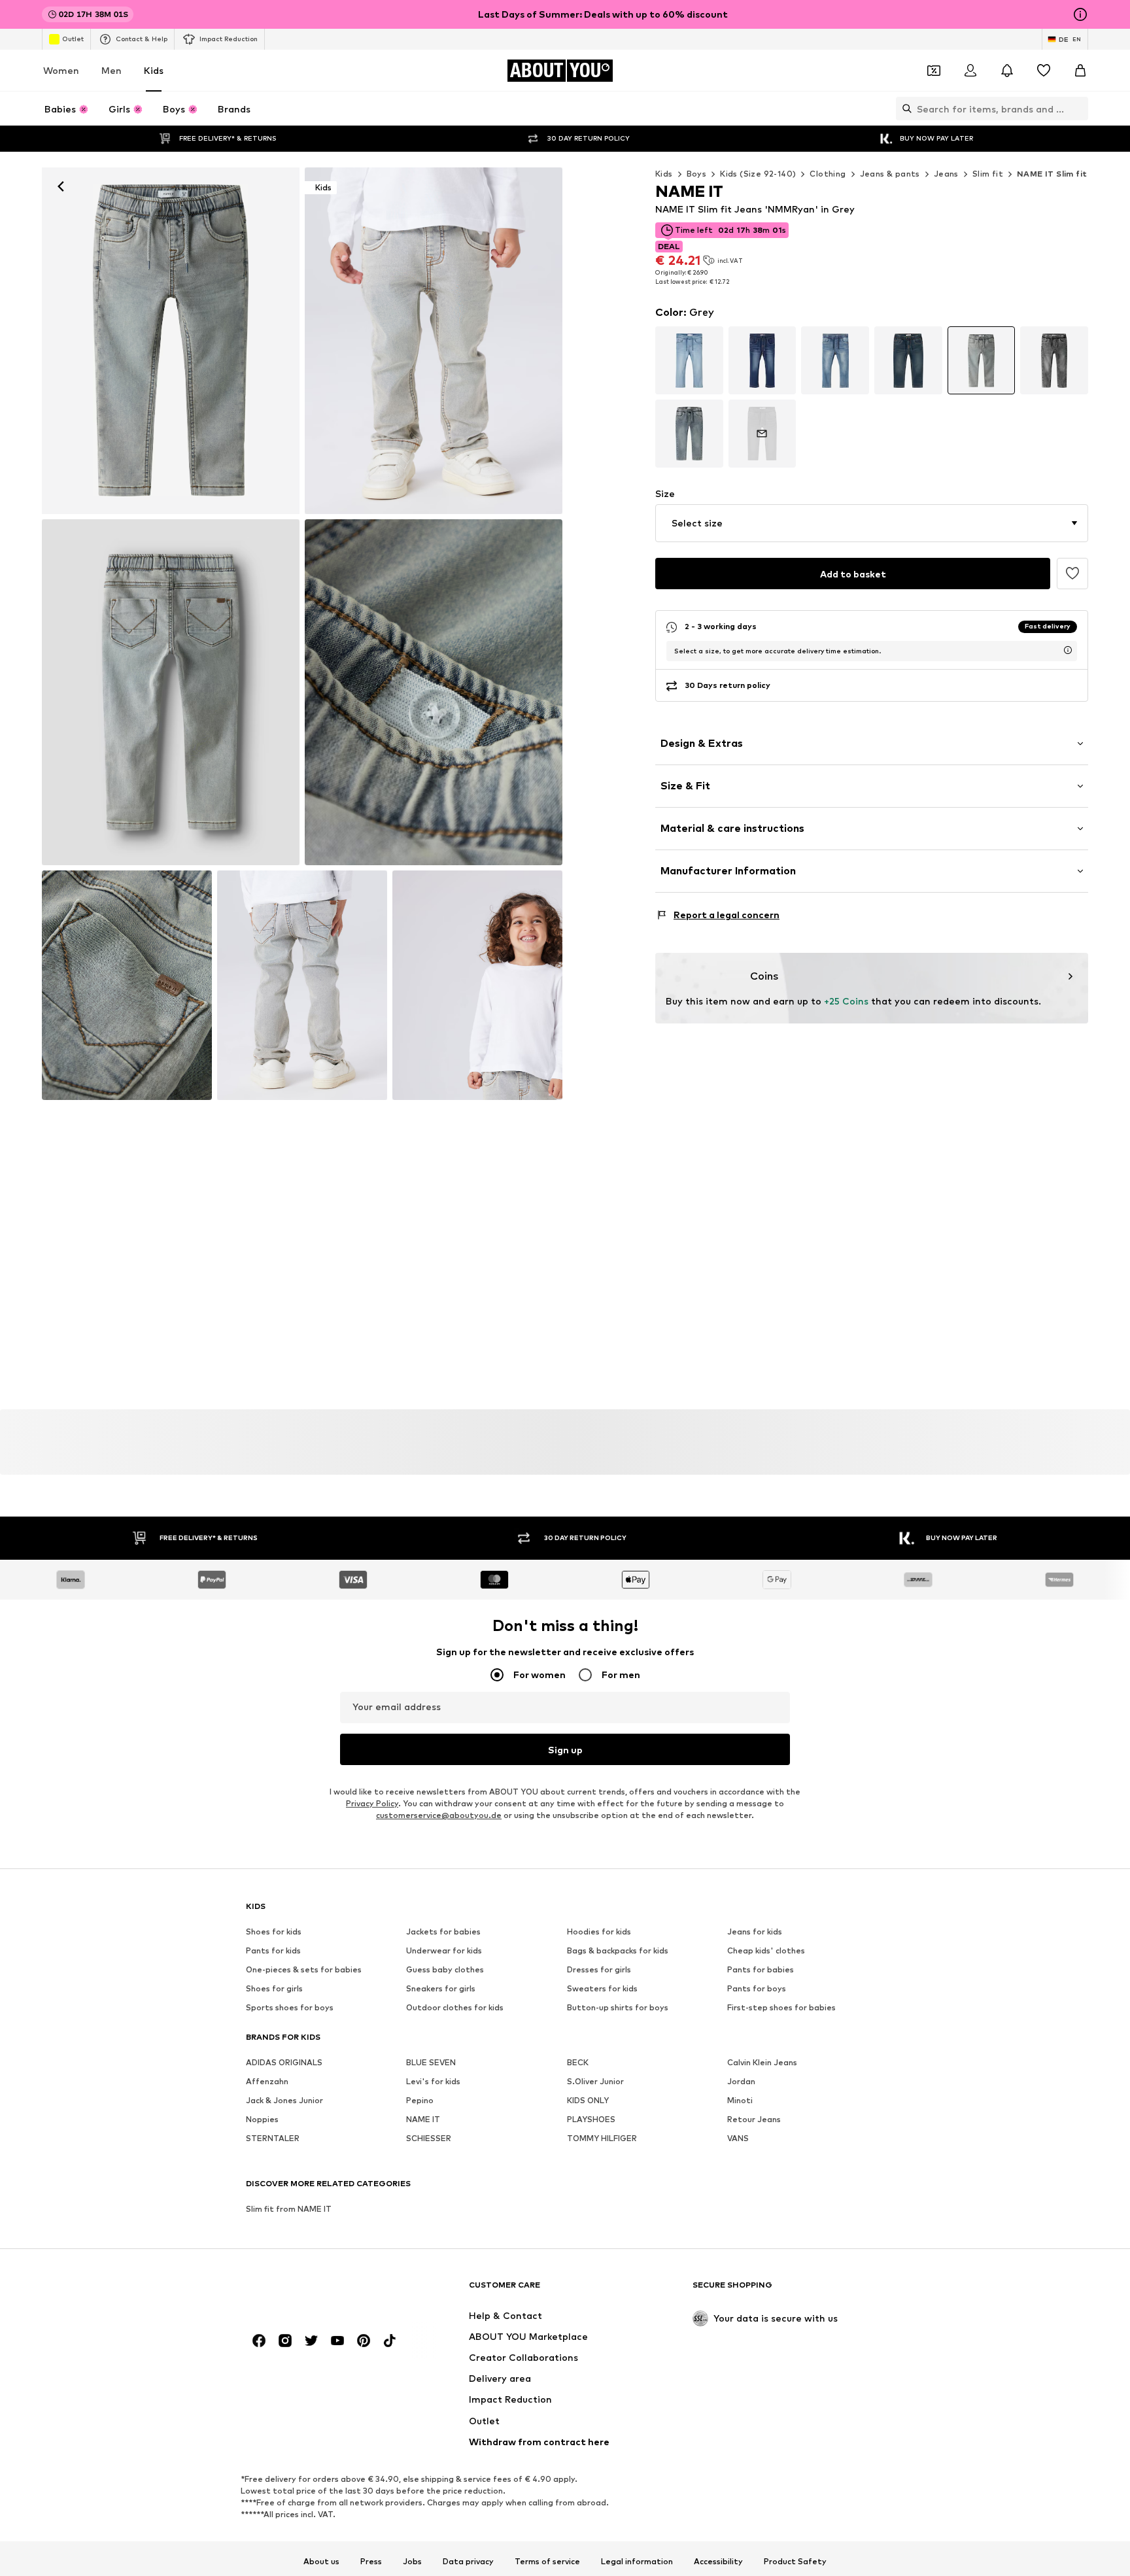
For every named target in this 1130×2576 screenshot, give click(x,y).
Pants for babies (761, 1969)
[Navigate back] (61, 186)
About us (321, 2562)
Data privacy (468, 2562)
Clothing (828, 174)
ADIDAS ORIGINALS (284, 2062)
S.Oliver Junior (595, 2081)
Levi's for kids (433, 2081)
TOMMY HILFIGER (602, 2138)
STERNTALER (273, 2138)
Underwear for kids (444, 1950)
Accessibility (718, 2562)
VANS (738, 2138)
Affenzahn (267, 2081)
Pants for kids (273, 1950)
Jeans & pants (890, 174)
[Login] (970, 71)
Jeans (946, 174)
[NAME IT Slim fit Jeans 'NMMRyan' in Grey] (171, 693)
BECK (578, 2062)
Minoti (740, 2100)
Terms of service (547, 2562)
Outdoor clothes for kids (455, 2007)
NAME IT (423, 2119)
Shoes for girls (274, 1988)
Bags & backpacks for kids (618, 1950)
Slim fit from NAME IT (289, 2209)
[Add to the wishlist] (1072, 574)
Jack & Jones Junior (284, 2100)
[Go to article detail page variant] (689, 360)
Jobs (412, 2562)
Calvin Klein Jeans (762, 2062)
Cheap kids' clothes (766, 1950)
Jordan (741, 2081)
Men (111, 70)
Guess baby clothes (445, 1969)
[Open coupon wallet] (934, 71)
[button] (872, 523)
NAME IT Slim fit (1052, 174)
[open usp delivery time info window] (1068, 650)
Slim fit (988, 174)
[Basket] (1080, 71)
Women (61, 70)
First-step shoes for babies (781, 2007)
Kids (154, 70)
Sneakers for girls (441, 1988)
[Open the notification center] (1007, 71)
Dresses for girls (599, 1969)
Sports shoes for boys (290, 2007)
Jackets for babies (443, 1932)
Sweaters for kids (602, 1988)
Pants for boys (757, 1988)
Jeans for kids (755, 1932)
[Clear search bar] (1078, 109)
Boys (697, 174)
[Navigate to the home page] (317, 2291)
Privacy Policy (372, 1803)
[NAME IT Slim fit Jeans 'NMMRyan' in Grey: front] (171, 341)
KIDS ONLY (588, 2100)
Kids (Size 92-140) (758, 174)
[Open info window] (1080, 14)
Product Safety (795, 2562)
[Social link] (259, 2341)
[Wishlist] (1044, 71)
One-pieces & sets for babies (304, 1969)
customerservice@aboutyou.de (439, 1815)
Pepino (420, 2100)
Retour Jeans (754, 2119)
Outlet (73, 39)
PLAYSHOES (591, 2119)
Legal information (637, 2562)
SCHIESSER (429, 2138)
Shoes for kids (274, 1932)
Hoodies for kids (599, 1932)
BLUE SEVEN (431, 2062)
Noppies (262, 2119)
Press (371, 2562)
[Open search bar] (904, 109)
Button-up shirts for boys (618, 2007)
